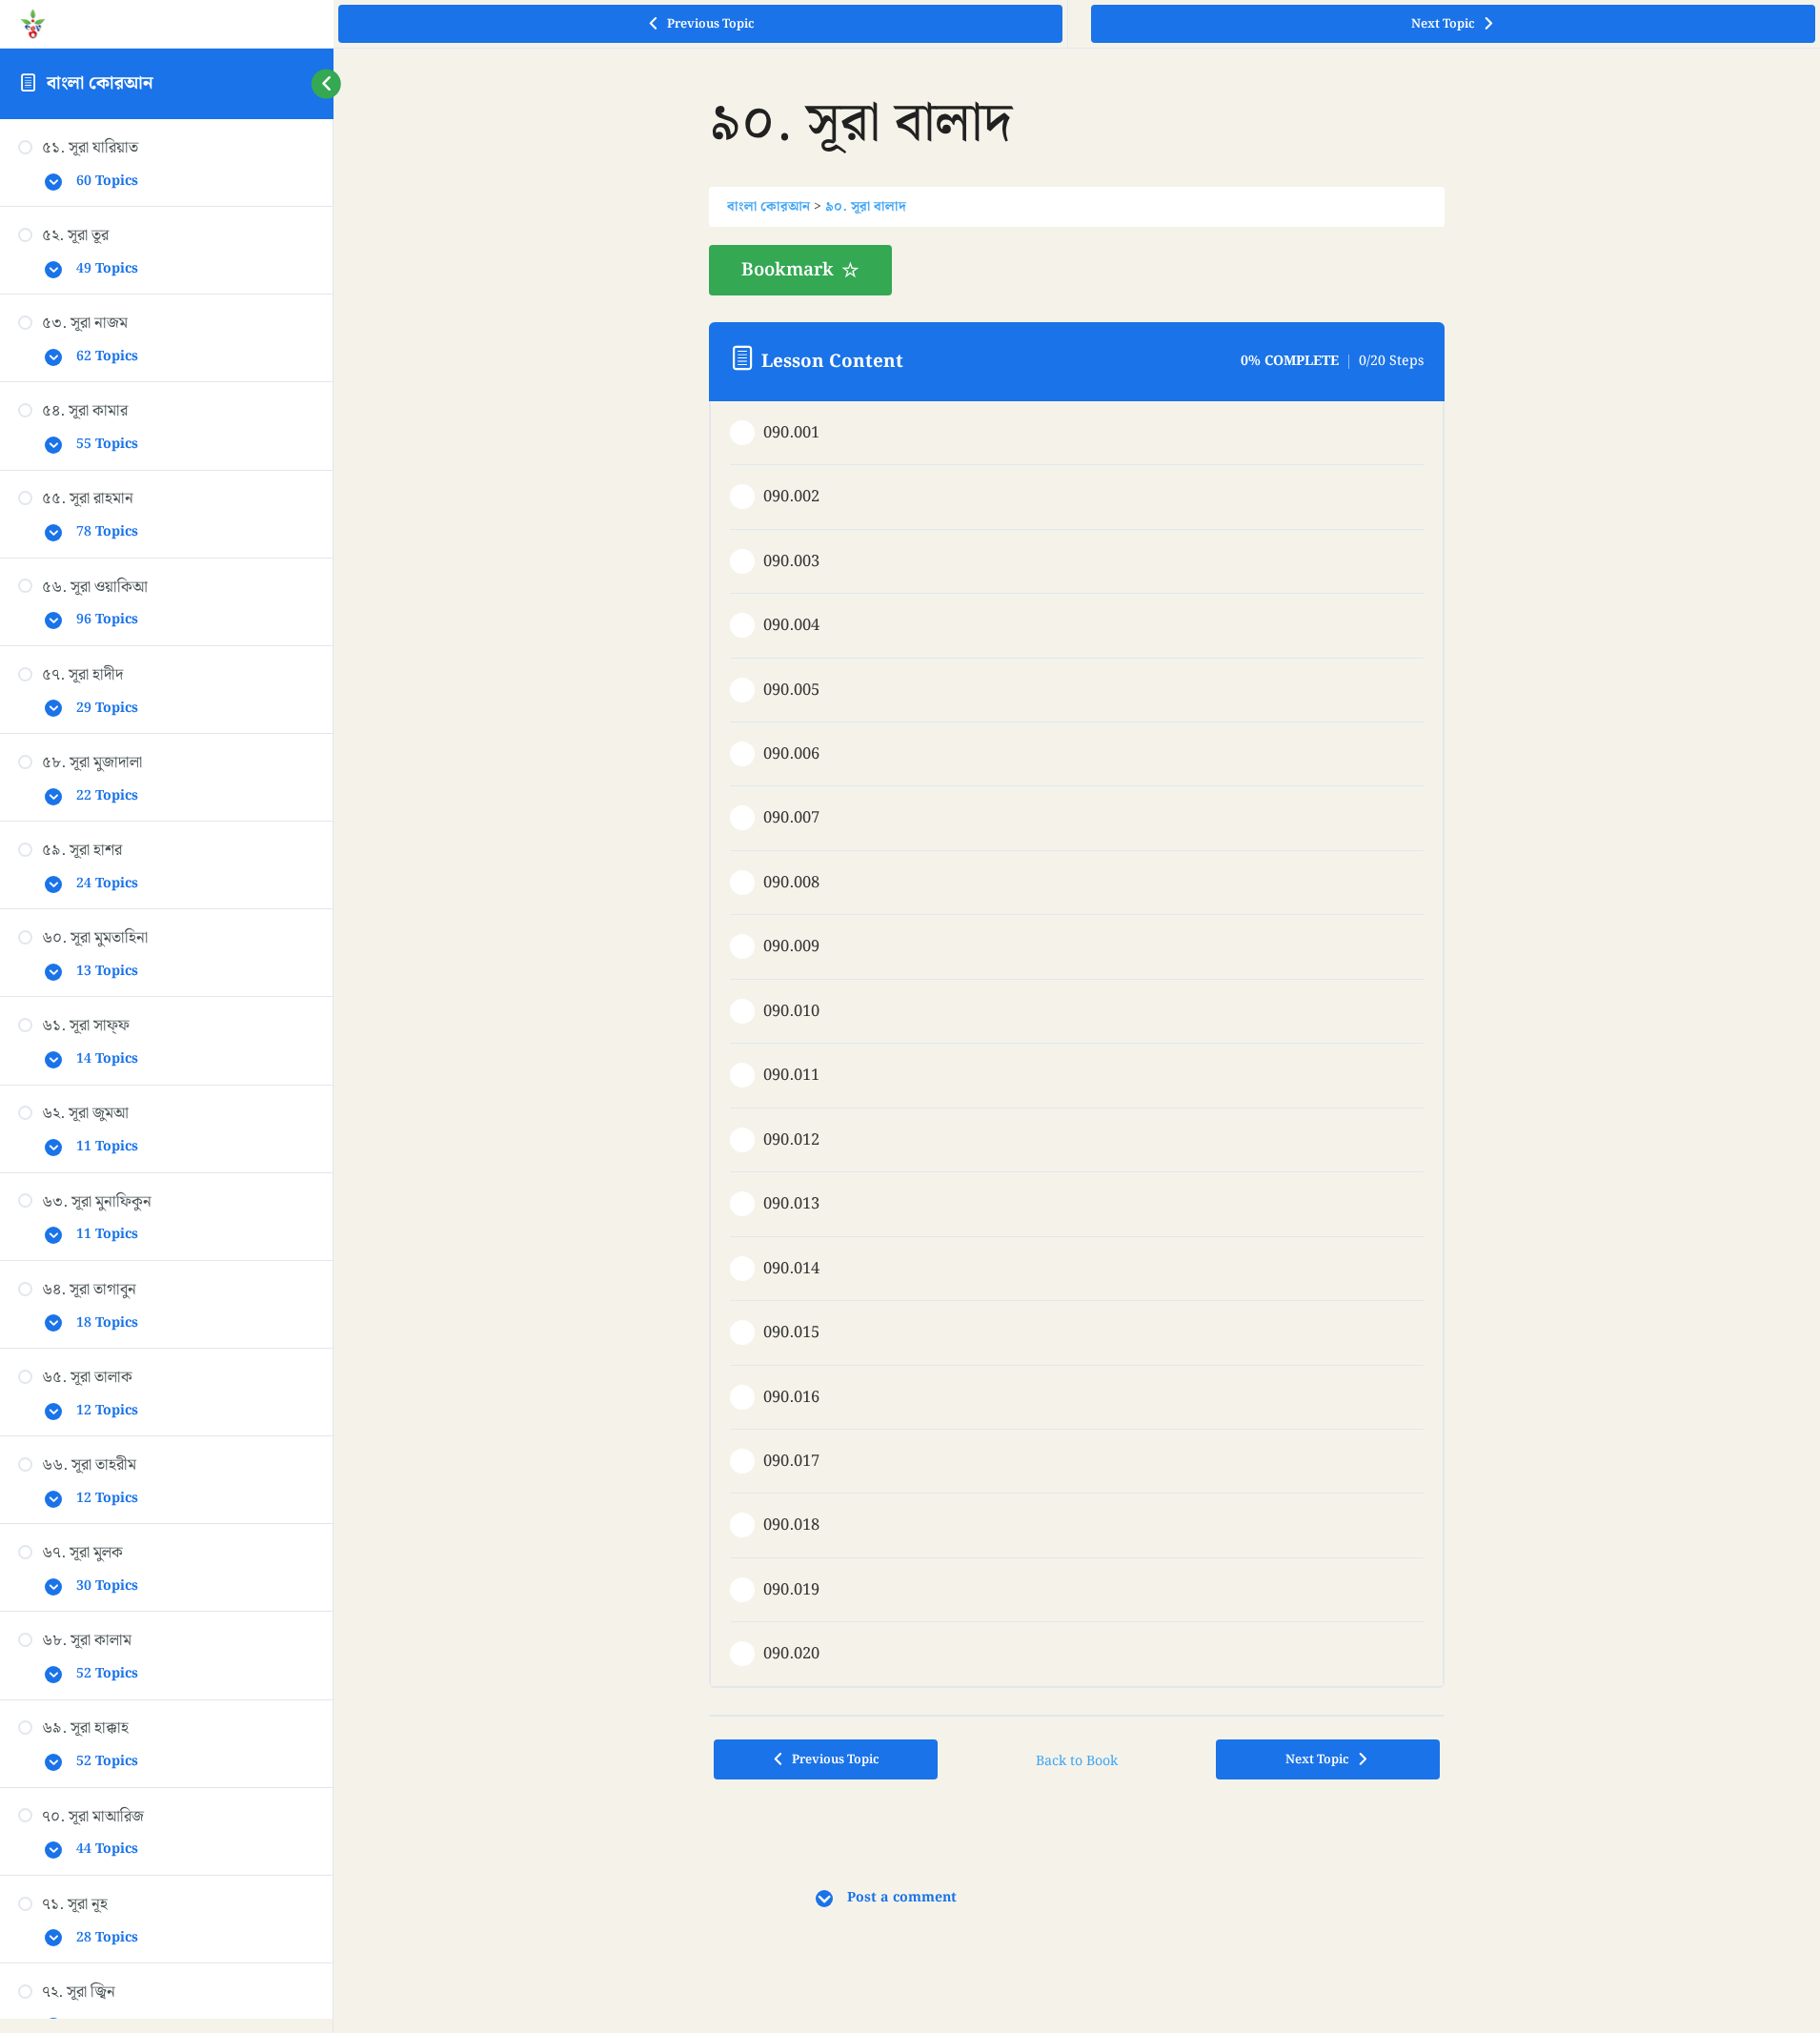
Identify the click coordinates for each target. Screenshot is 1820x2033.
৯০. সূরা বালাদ (866, 207)
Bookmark (788, 270)
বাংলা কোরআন (100, 83)
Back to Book (1077, 1761)
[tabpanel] (1076, 271)
